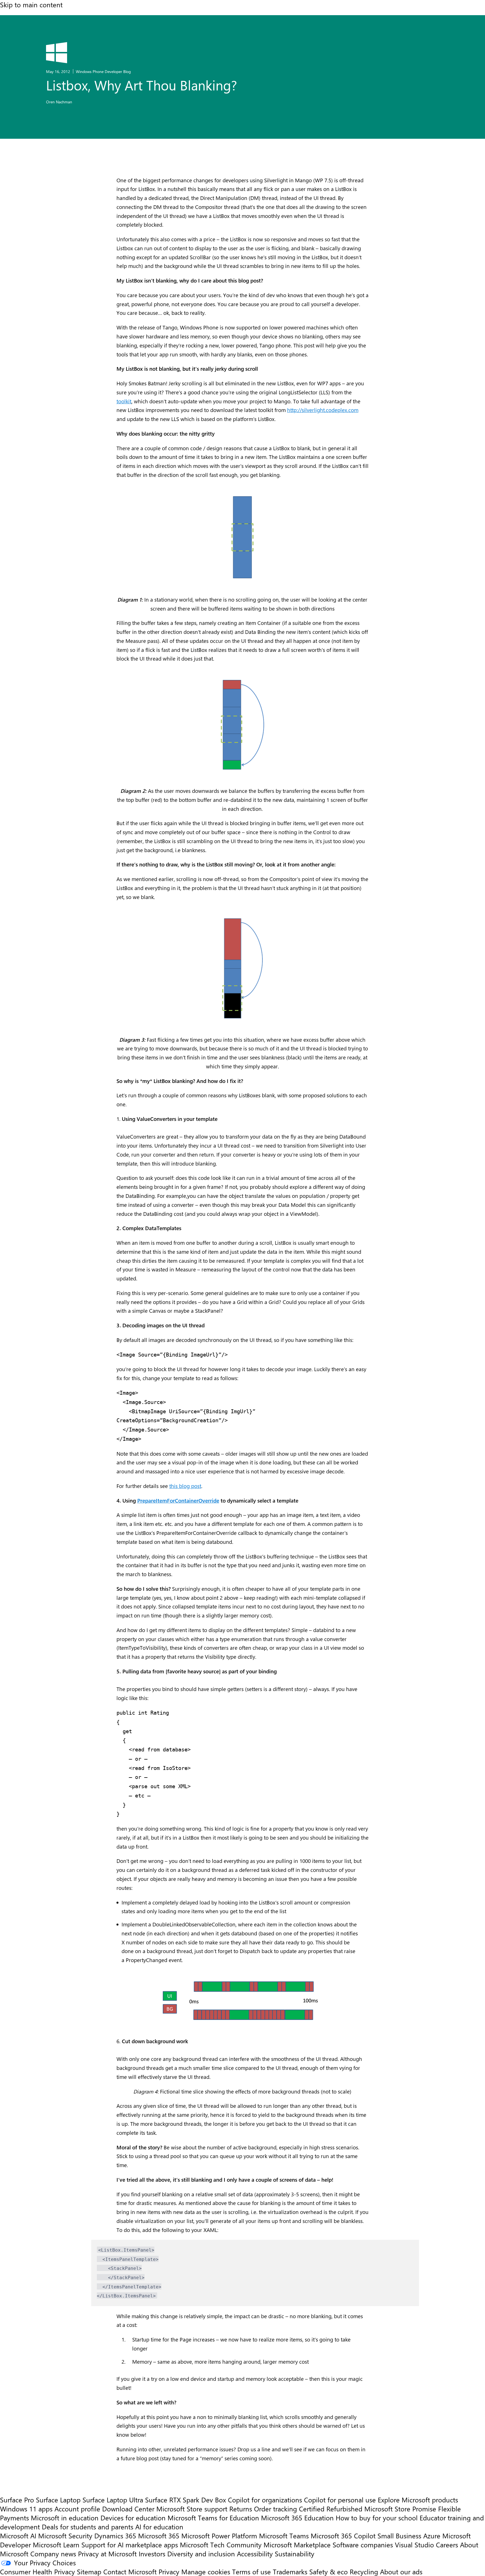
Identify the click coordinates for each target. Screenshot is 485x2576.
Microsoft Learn (56, 2545)
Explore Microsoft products (418, 2500)
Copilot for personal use (340, 2500)
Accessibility (255, 2554)
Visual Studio (414, 2545)
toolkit (124, 401)
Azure (432, 2536)
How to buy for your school (377, 2518)
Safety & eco (329, 2572)
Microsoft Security (65, 2536)
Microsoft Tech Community (221, 2545)
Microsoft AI (18, 2536)
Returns (241, 2509)
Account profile (77, 2509)
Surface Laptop (58, 2500)
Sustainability (295, 2554)
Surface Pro (17, 2500)
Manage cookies (206, 2572)
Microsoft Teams (284, 2536)
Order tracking (275, 2509)
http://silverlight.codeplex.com (323, 410)
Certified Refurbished (331, 2509)
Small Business (399, 2536)
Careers (447, 2545)
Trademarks (290, 2572)
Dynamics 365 (115, 2536)
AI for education (159, 2527)
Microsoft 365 (159, 2536)
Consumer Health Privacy (37, 2572)
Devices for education (133, 2518)
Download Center (128, 2509)
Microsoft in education (65, 2518)
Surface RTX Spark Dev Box (186, 2500)
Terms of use (251, 2572)
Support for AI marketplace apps (130, 2545)
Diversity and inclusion (201, 2554)
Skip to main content (31, 4)
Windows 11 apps (26, 2509)
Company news (53, 2554)
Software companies (363, 2545)
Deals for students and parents (88, 2527)
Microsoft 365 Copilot (343, 2536)
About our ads (401, 2572)
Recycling (364, 2572)
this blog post (185, 1486)
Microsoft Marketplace (297, 2545)
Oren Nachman (59, 102)
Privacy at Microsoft (107, 2554)
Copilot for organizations (265, 2500)
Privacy (170, 2572)
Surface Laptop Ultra (113, 2500)
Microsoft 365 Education (297, 2518)
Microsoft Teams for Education (213, 2518)
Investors (152, 2554)
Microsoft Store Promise (400, 2509)
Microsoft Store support (192, 2509)
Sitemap (89, 2572)
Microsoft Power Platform (219, 2536)
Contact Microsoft (130, 2572)
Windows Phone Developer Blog (103, 71)
